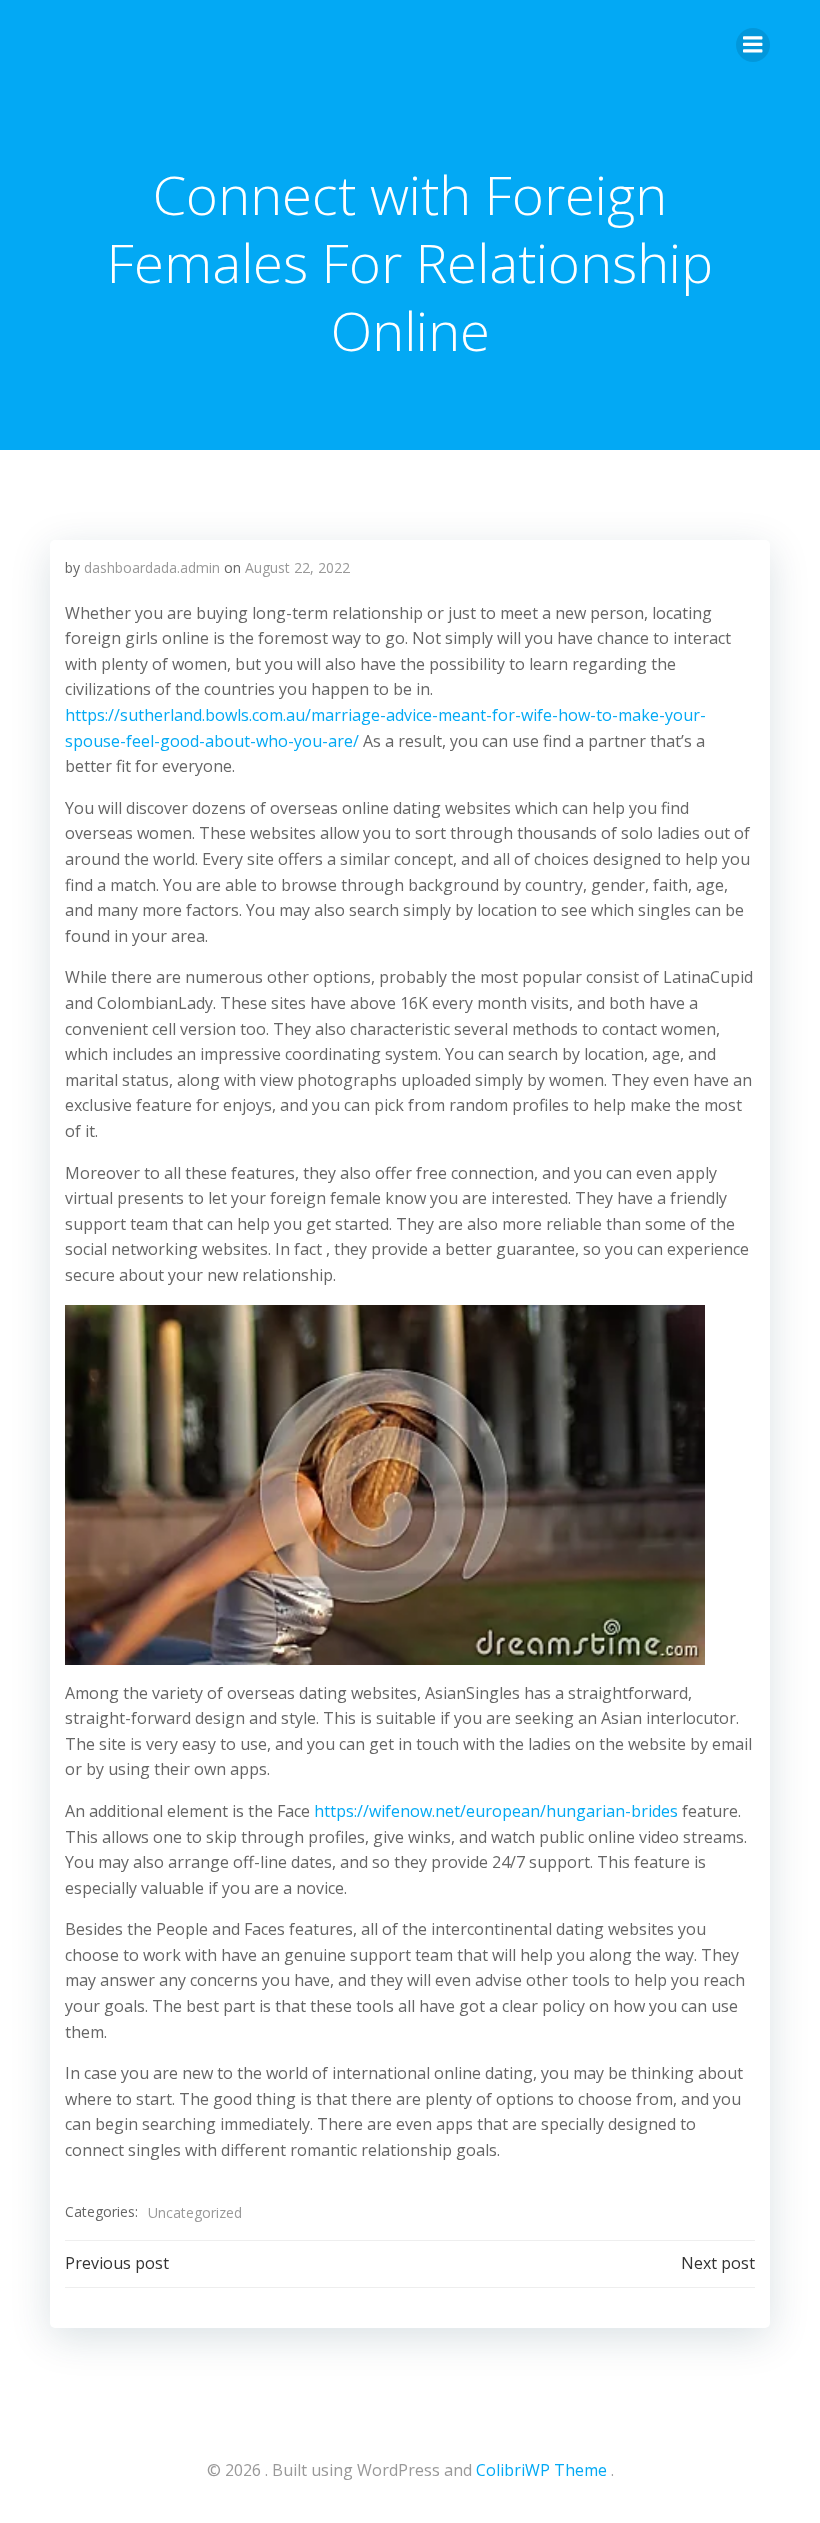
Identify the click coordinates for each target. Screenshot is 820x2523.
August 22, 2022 (297, 567)
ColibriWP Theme (541, 2470)
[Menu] (753, 45)
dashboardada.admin (152, 567)
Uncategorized (195, 2212)
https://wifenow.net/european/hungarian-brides (496, 1811)
